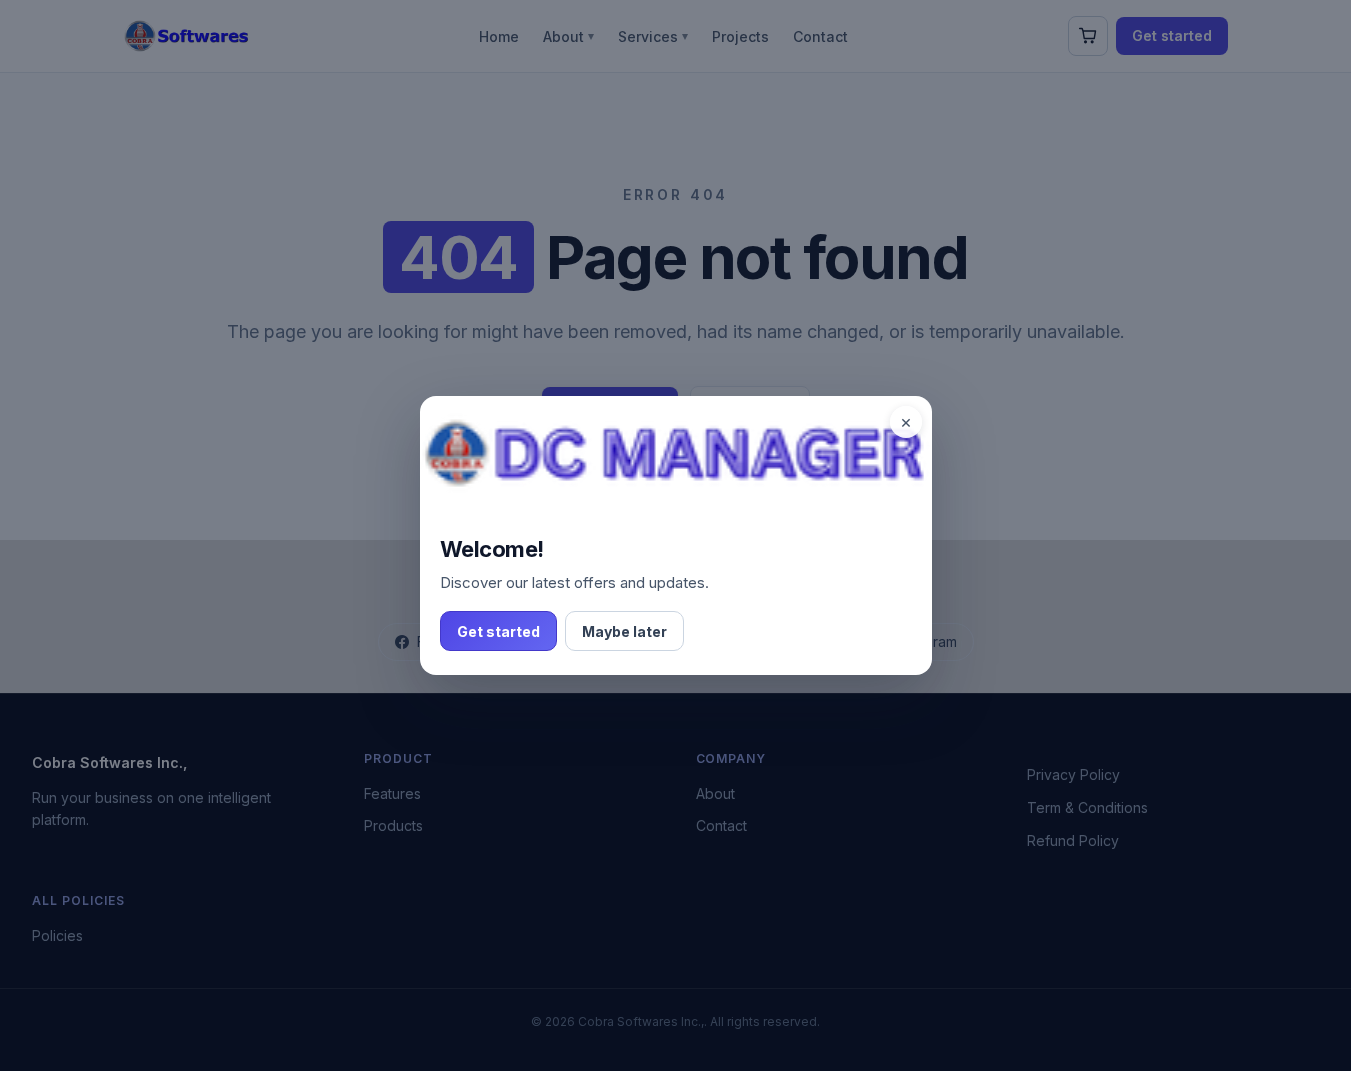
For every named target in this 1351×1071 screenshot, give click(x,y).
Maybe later (624, 631)
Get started (498, 631)
